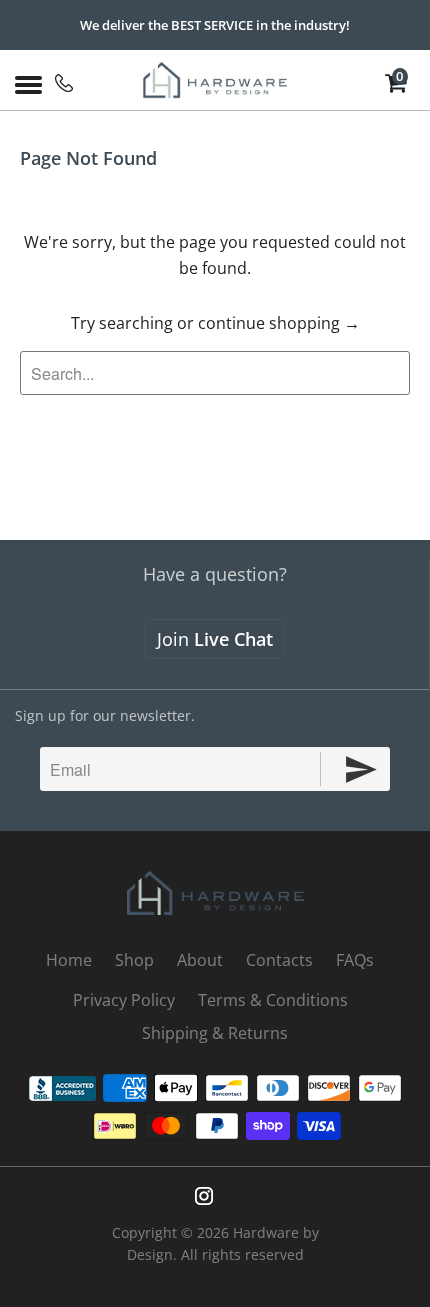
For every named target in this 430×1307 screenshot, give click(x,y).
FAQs (355, 960)
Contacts (279, 960)
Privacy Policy (124, 1000)
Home (69, 960)
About (200, 960)
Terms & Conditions (273, 1000)
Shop (134, 960)
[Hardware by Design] (215, 80)
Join (215, 639)
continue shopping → (279, 323)
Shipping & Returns (215, 1033)
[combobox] (215, 373)
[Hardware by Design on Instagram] (204, 1196)
